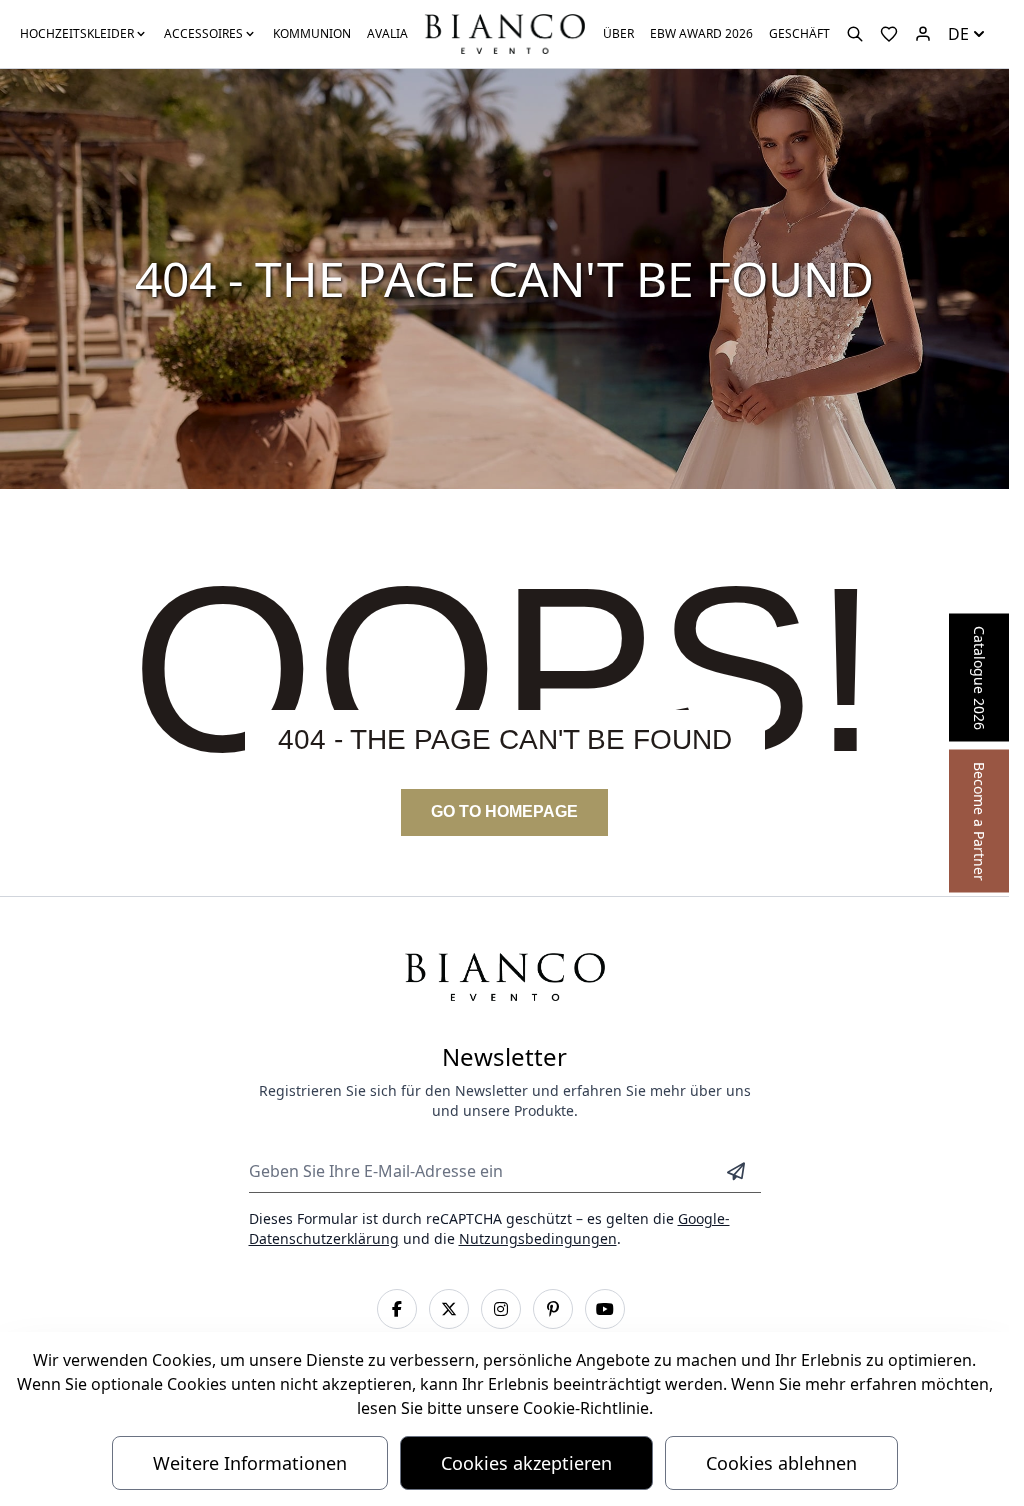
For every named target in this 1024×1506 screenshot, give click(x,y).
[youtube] (605, 1309)
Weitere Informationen (250, 1463)
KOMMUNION (312, 33)
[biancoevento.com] (923, 34)
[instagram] (501, 1309)
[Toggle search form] (855, 34)
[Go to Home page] (504, 32)
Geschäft (799, 33)
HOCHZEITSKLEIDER (77, 33)
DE (958, 34)
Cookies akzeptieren (526, 1463)
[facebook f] (397, 1309)
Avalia (387, 33)
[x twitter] (449, 1309)
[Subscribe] (736, 1171)
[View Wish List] (889, 34)
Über (618, 33)
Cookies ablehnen (781, 1463)
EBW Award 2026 (701, 33)
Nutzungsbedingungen (538, 1238)
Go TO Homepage (504, 811)
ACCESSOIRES (203, 33)
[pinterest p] (553, 1309)
